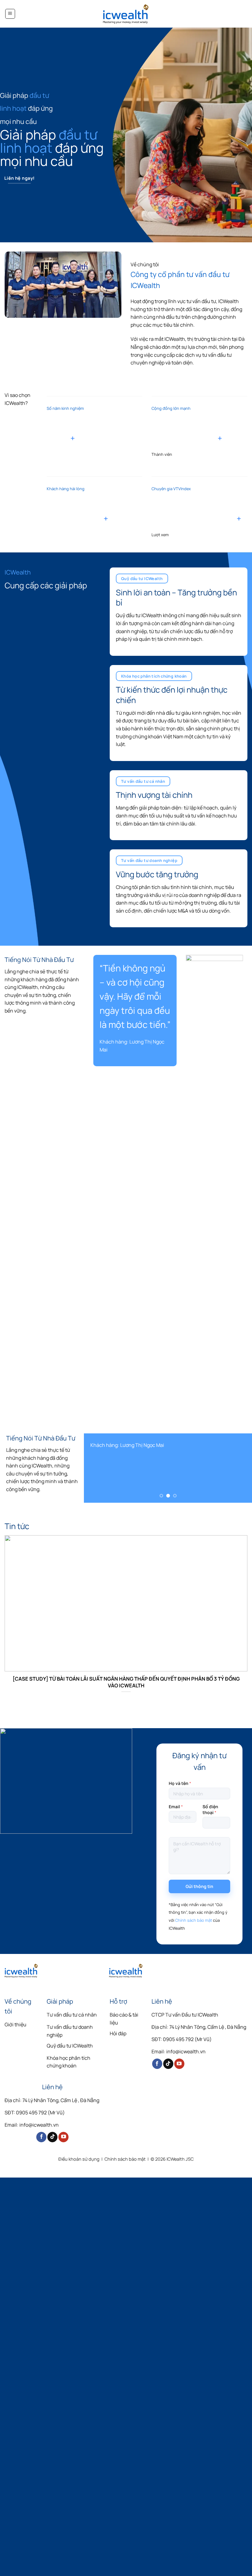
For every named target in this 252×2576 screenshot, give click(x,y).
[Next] (236, 1190)
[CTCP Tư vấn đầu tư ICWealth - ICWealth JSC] (126, 14)
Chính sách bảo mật (194, 1920)
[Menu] (10, 14)
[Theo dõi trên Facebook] (157, 2064)
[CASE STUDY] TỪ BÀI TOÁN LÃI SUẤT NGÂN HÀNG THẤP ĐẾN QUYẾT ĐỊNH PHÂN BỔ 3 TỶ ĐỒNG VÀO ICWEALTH (126, 1682)
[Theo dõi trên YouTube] (179, 2064)
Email (176, 1807)
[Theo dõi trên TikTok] (168, 2064)
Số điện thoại (210, 1809)
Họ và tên (180, 1783)
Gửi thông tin (199, 1886)
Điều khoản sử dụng (79, 2159)
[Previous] (100, 1190)
